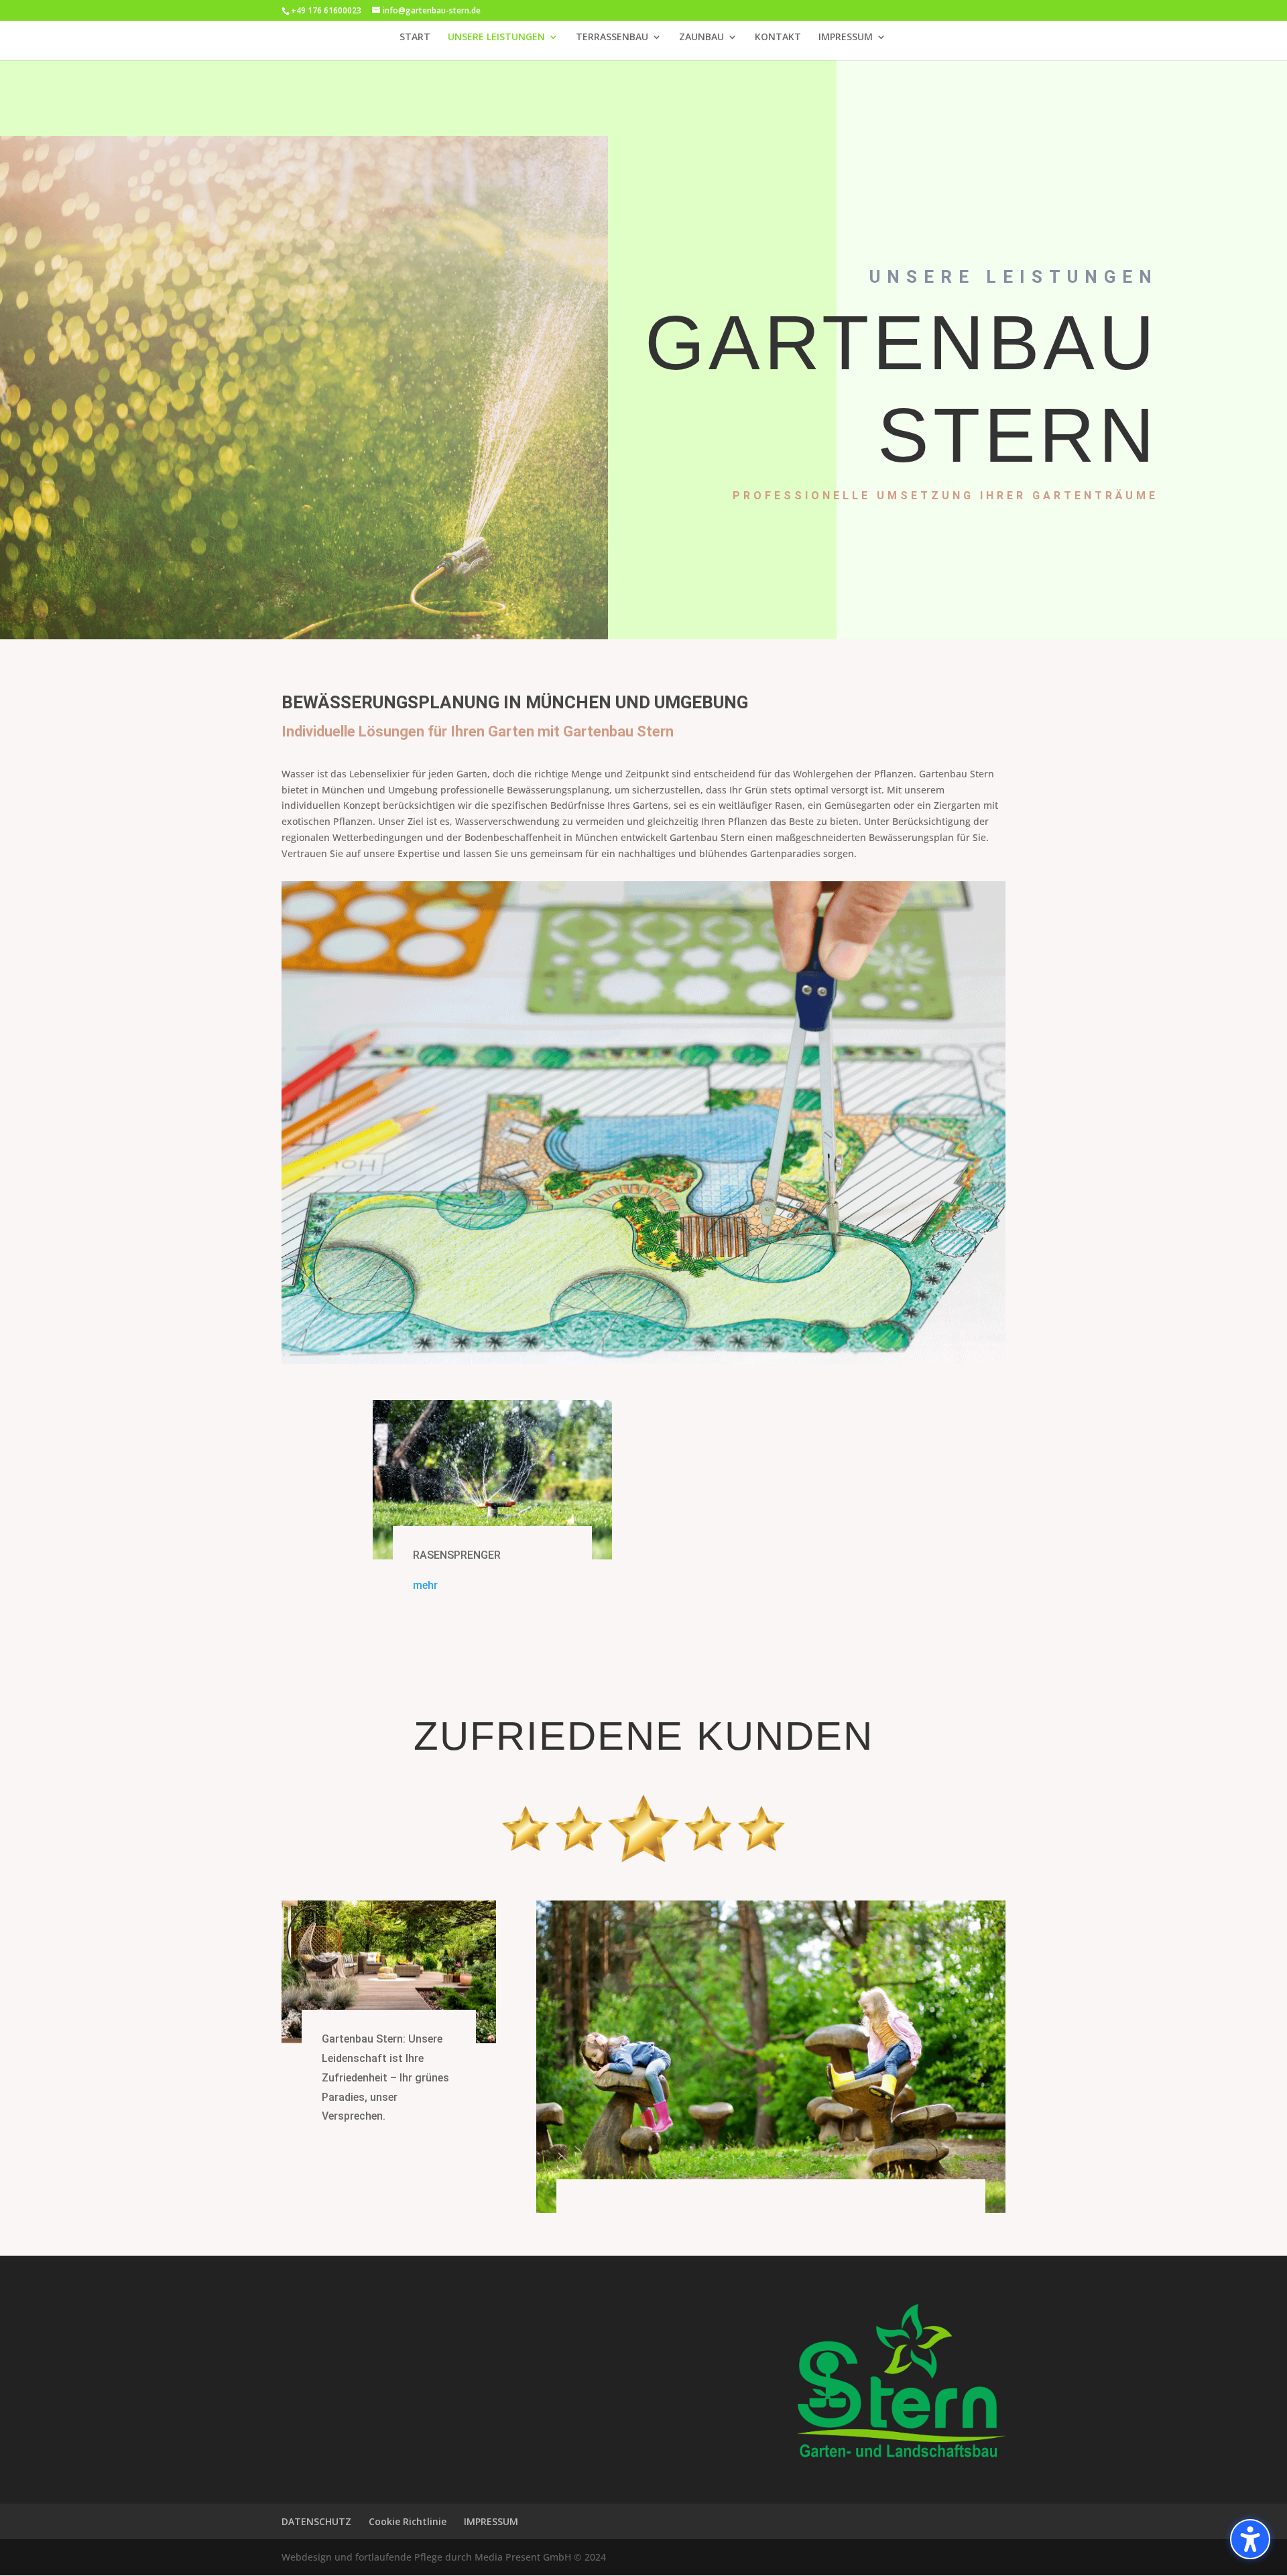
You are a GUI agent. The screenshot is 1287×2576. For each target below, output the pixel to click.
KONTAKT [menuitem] (778, 38)
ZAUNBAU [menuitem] (701, 38)
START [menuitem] (415, 38)
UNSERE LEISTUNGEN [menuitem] (496, 38)
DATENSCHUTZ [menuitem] (316, 2521)
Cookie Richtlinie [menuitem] (408, 2521)
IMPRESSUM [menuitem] (846, 38)
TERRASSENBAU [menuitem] (612, 38)
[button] (1250, 2539)
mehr (425, 1585)
